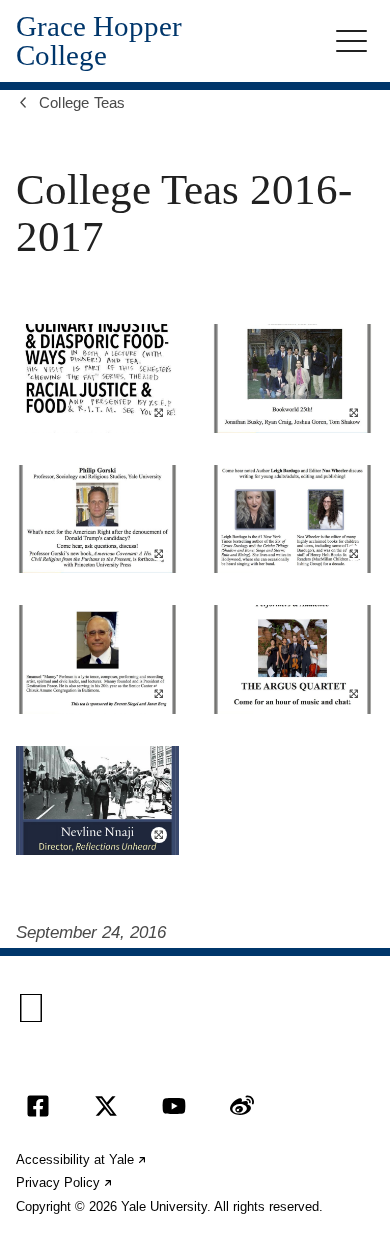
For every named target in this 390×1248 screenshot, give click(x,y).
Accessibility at (82, 1159)
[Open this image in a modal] (97, 378)
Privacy (65, 1182)
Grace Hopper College (99, 41)
